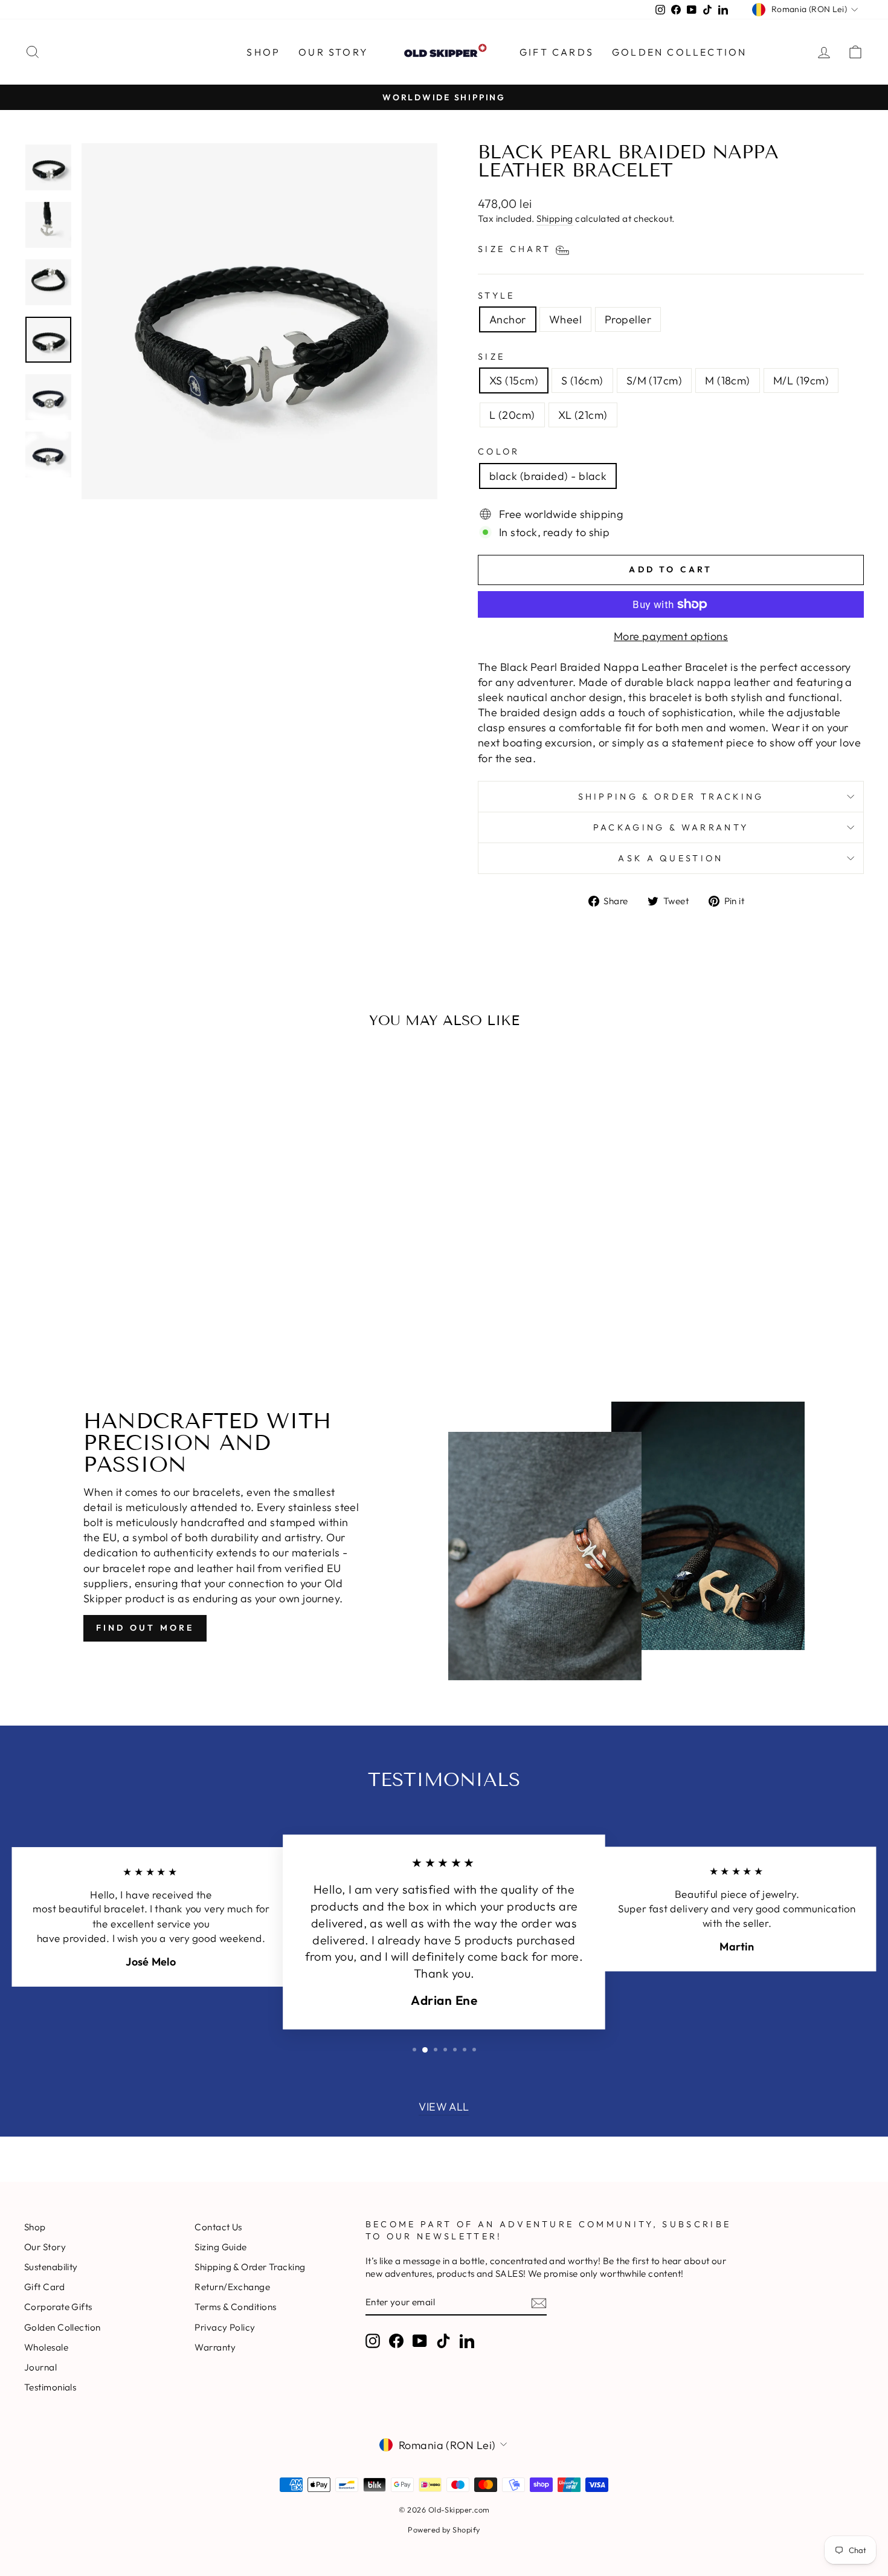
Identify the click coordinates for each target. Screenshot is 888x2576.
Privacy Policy (225, 2327)
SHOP (263, 52)
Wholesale (46, 2347)
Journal (40, 2367)
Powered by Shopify (444, 2529)
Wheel (565, 319)
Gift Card (44, 2287)
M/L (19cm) (801, 380)
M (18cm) (728, 380)
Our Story (333, 52)
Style (497, 296)
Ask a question (671, 858)
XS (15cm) (514, 380)
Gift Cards (557, 52)
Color (499, 451)
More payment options (671, 636)
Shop (35, 2227)
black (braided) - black (548, 476)
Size (491, 357)
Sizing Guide (220, 2247)
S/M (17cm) (655, 380)
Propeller (628, 319)
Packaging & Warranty (671, 827)
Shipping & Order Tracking (671, 797)
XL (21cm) (583, 415)
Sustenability (51, 2267)
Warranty (215, 2347)
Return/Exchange (232, 2287)
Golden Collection (679, 52)
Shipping (555, 218)
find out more (145, 1628)
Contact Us (218, 2227)
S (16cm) (582, 380)
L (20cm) (512, 415)
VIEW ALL (444, 2107)
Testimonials (50, 2387)
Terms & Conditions (235, 2307)
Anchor (508, 319)
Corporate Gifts (58, 2307)
